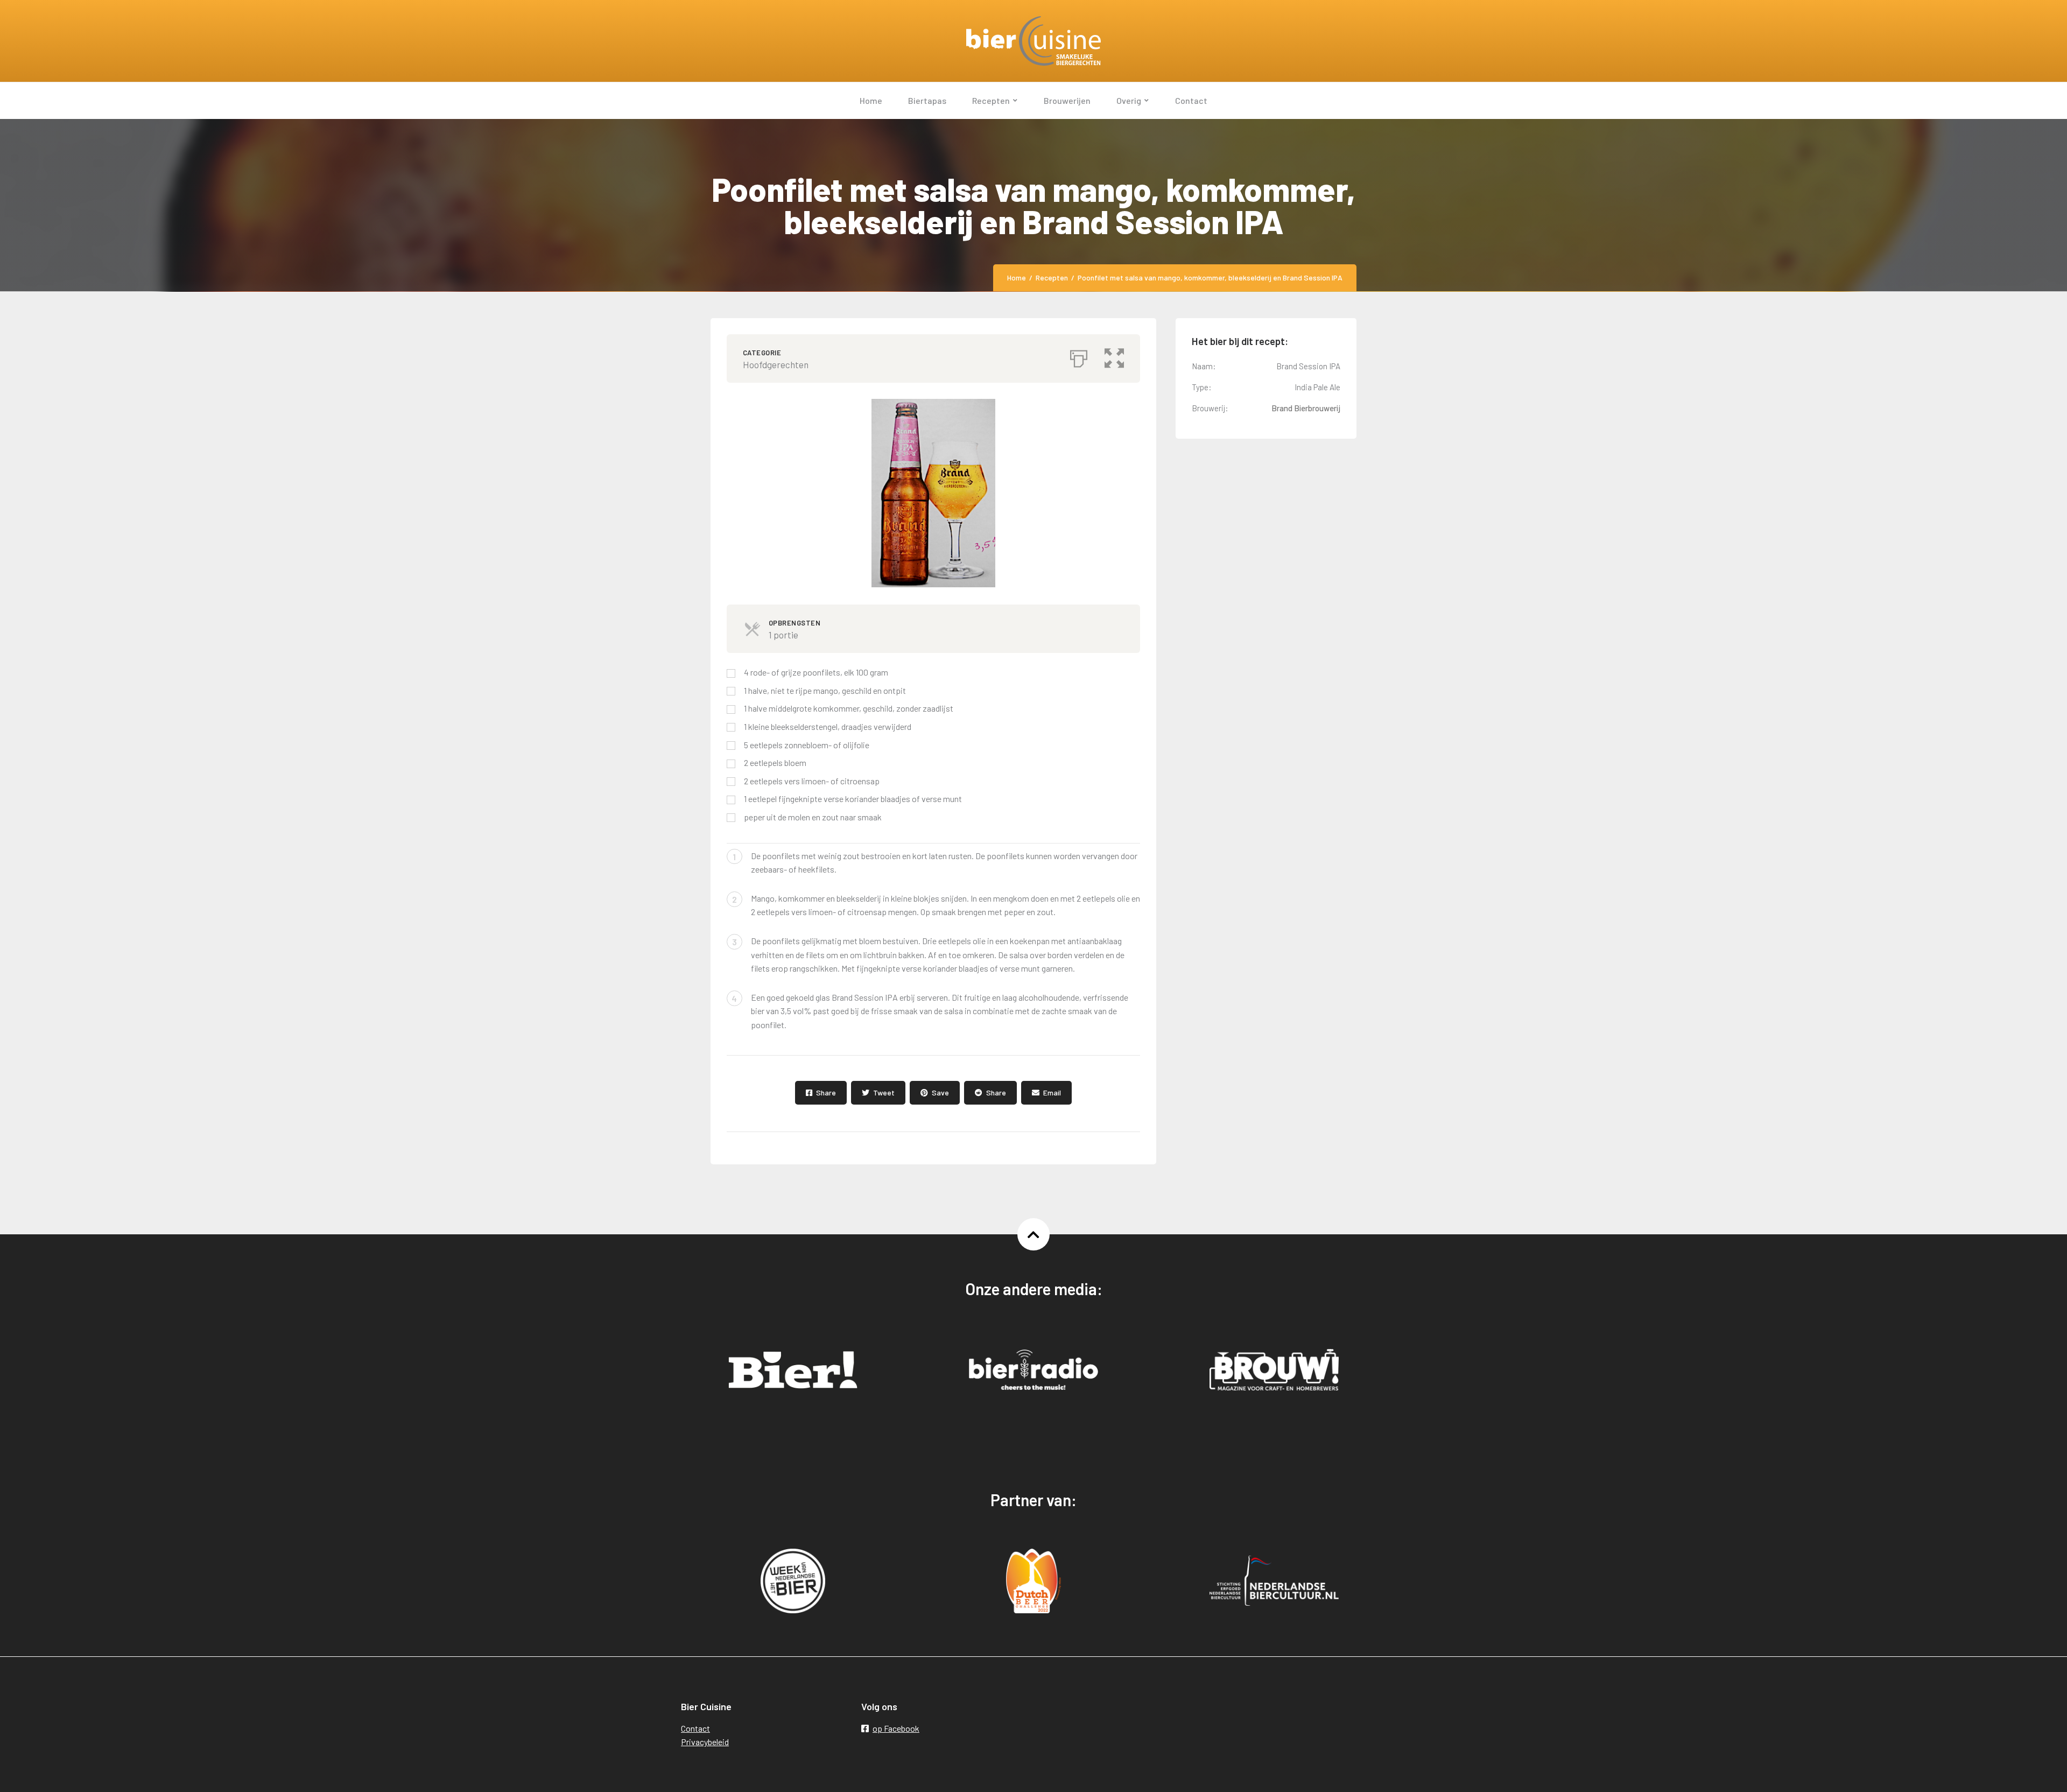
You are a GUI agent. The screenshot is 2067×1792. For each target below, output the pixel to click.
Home (1017, 277)
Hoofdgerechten (776, 364)
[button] (1114, 356)
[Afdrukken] (1079, 356)
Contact (695, 1728)
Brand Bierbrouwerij (1306, 408)
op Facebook (896, 1728)
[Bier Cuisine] (1033, 41)
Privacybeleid (705, 1742)
